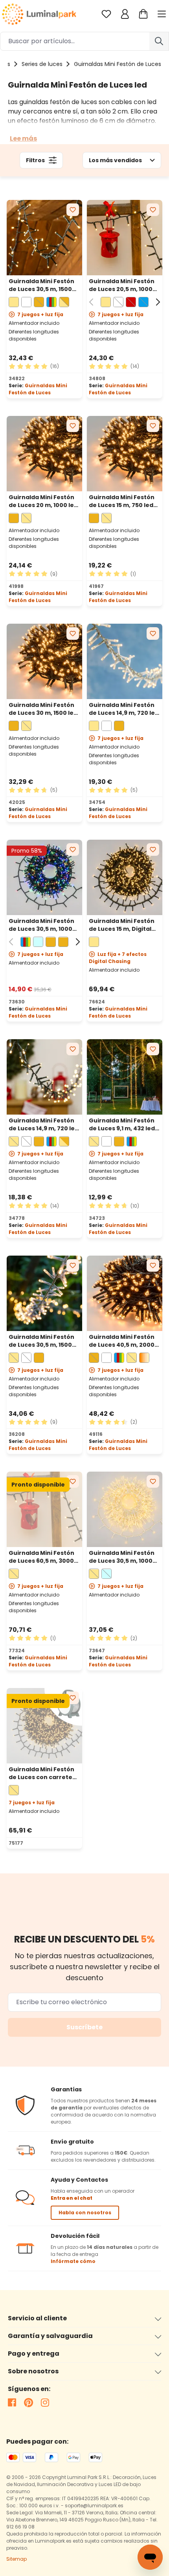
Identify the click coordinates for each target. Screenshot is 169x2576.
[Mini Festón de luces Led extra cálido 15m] (125, 454)
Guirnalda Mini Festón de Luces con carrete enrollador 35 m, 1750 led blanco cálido (41, 1773)
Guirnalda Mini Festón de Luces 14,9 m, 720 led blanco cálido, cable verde (44, 1124)
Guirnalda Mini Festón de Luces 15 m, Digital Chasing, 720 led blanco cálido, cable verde (124, 925)
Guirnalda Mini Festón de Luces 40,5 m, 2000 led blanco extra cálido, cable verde (124, 1341)
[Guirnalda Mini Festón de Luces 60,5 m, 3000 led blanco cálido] (44, 1509)
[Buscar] (159, 41)
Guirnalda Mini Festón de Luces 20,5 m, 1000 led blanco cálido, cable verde (124, 285)
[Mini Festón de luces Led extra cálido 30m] (44, 661)
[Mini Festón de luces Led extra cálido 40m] (125, 1293)
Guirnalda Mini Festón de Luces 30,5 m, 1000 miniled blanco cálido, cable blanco (122, 1557)
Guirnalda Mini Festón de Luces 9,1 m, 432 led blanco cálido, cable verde (122, 1124)
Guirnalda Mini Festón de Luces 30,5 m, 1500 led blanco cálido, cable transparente (44, 1341)
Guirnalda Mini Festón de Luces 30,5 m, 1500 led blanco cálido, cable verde (44, 285)
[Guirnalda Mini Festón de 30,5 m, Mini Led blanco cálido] (125, 1509)
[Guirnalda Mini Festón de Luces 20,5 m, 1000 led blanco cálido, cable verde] (125, 238)
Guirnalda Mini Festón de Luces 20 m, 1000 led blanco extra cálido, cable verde (43, 501)
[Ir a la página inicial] (39, 14)
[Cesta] (143, 14)
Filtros (35, 160)
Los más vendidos (115, 160)
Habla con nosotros (85, 2213)
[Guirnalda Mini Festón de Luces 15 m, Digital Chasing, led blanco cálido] (125, 877)
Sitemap (17, 2559)
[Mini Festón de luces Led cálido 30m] (44, 1293)
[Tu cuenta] (125, 14)
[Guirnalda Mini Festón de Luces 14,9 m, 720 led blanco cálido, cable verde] (44, 1077)
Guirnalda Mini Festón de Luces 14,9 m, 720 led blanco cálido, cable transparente (124, 709)
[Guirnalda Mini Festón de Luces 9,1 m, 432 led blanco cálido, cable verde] (125, 1077)
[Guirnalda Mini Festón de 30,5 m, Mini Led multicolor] (44, 877)
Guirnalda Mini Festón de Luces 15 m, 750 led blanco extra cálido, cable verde (122, 501)
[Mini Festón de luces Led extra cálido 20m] (44, 454)
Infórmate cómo (73, 2261)
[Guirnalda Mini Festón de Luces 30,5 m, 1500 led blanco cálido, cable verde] (44, 238)
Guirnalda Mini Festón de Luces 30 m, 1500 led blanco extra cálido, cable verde (43, 709)
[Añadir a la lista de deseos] (73, 210)
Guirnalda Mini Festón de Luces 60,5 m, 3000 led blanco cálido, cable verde (44, 1557)
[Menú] (163, 14)
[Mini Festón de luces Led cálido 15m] (125, 661)
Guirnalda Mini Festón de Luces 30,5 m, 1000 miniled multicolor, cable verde (41, 925)
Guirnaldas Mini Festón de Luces (38, 389)
